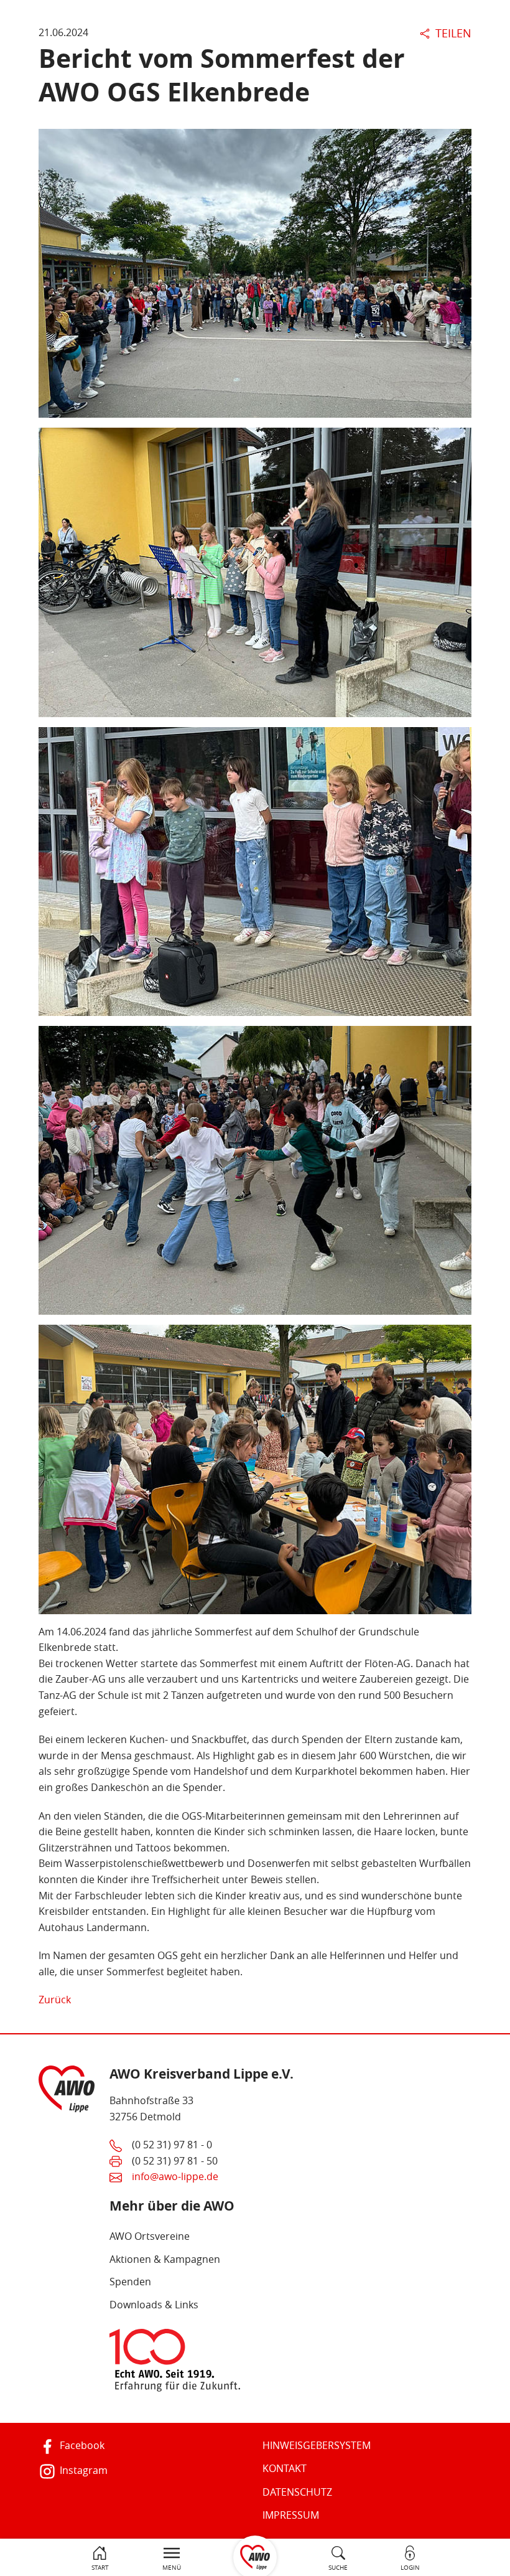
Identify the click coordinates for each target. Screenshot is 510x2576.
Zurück (55, 2000)
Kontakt (285, 2468)
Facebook (81, 2445)
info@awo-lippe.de (175, 2176)
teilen (452, 33)
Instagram (82, 2470)
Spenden (130, 2282)
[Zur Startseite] (255, 2556)
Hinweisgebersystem (317, 2445)
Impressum (291, 2515)
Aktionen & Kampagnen (165, 2259)
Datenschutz (297, 2492)
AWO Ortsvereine (150, 2236)
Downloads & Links (154, 2305)
